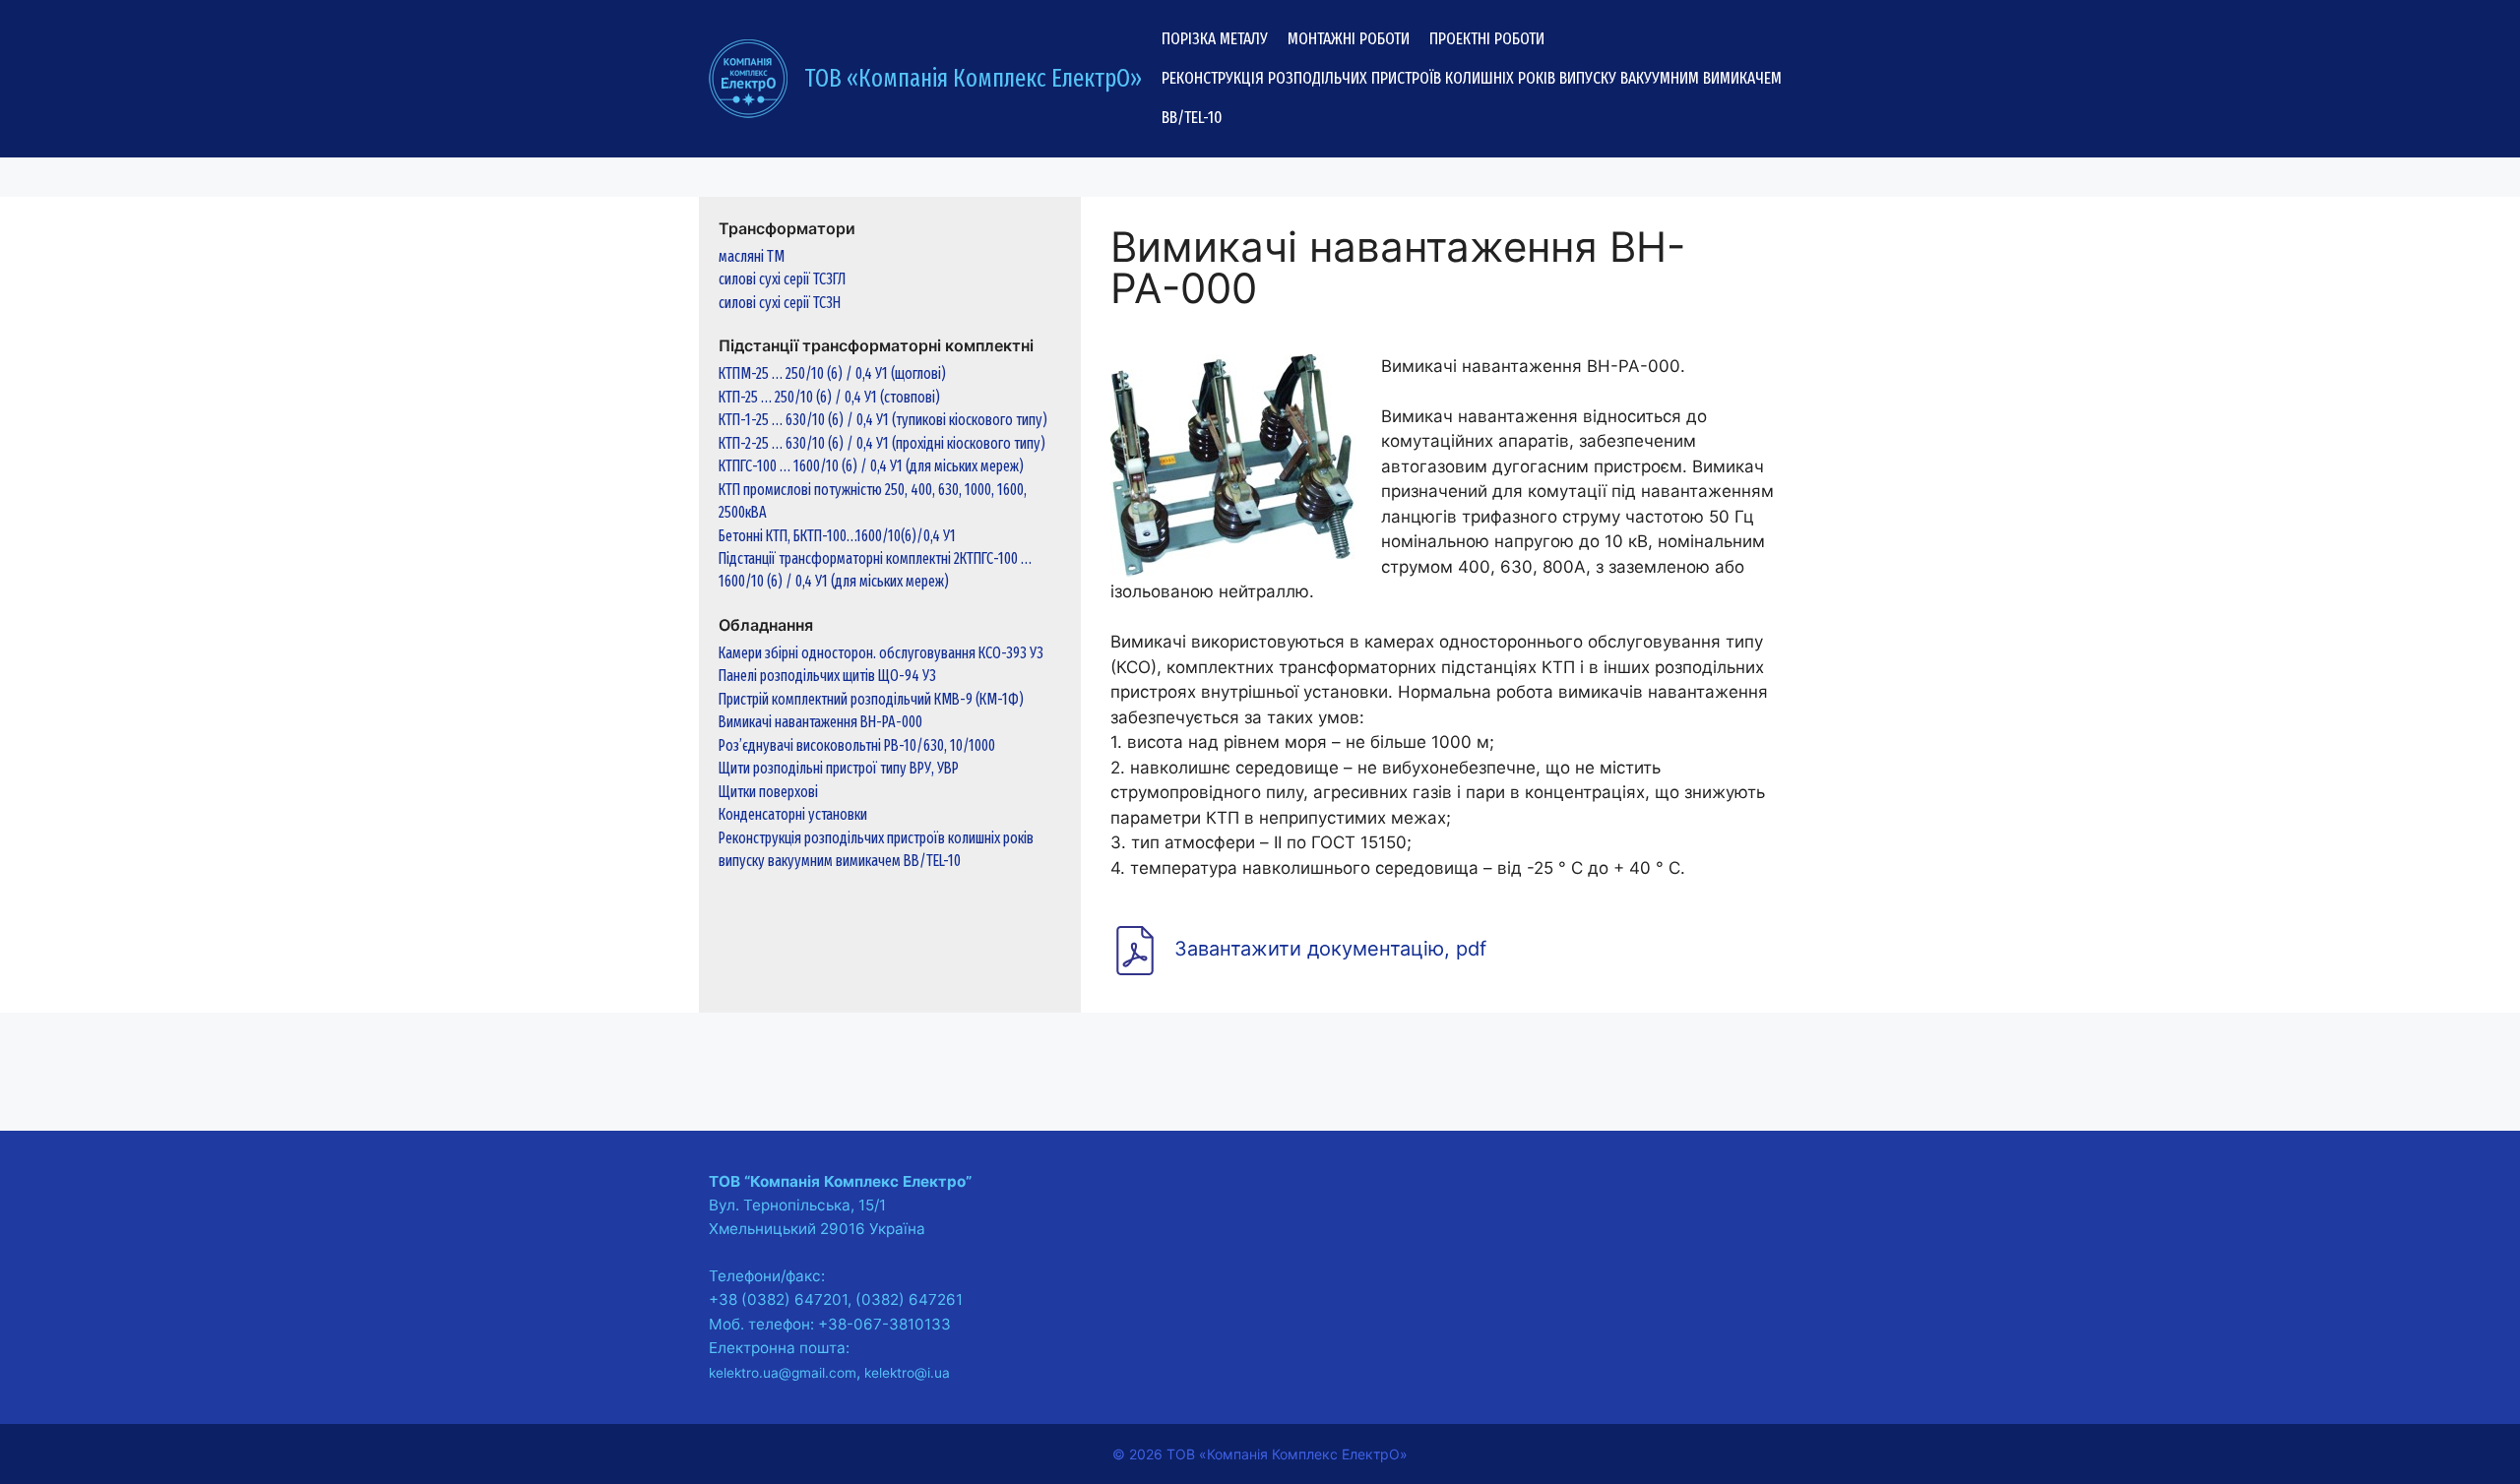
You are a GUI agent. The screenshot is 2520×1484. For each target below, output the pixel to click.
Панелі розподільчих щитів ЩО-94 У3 (827, 676)
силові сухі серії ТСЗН (780, 303)
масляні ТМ (752, 256)
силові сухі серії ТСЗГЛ (782, 279)
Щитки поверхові (768, 792)
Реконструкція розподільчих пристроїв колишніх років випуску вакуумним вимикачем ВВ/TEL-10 (1472, 98)
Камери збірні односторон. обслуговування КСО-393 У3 (881, 653)
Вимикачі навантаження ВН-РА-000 (820, 722)
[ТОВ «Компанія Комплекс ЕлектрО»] (748, 78)
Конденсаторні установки (793, 814)
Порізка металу (1215, 39)
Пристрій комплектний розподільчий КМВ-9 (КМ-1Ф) (871, 699)
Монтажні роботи (1349, 39)
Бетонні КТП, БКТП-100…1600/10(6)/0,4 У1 (837, 536)
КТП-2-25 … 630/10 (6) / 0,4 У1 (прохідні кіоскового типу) (882, 443)
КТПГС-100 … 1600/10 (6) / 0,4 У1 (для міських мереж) (871, 466)
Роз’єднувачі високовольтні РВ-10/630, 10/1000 (857, 745)
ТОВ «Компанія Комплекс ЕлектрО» (973, 79)
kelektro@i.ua (907, 1373)
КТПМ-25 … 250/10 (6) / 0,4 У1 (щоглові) (832, 373)
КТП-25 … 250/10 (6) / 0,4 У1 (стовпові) (829, 397)
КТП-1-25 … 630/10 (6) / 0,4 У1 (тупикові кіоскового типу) (883, 420)
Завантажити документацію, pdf (1330, 949)
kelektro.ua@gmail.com (783, 1373)
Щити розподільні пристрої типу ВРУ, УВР (839, 768)
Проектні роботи (1487, 39)
